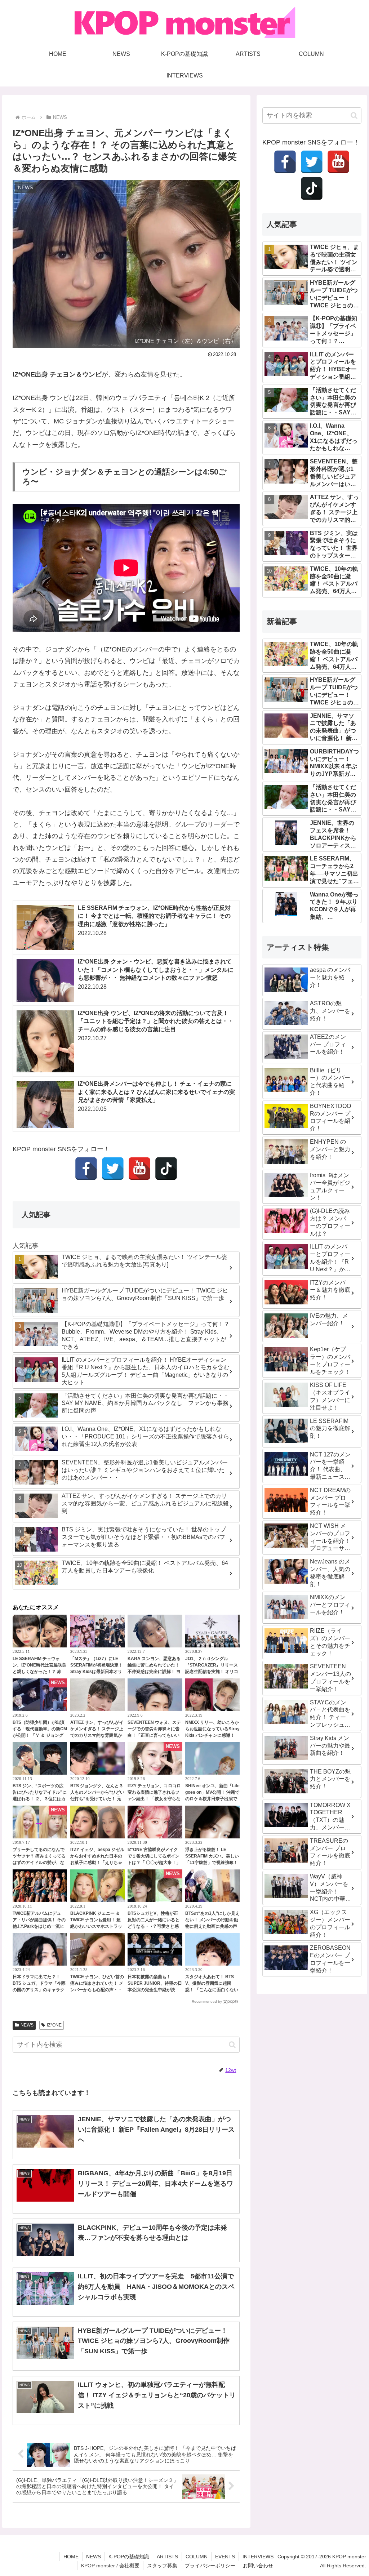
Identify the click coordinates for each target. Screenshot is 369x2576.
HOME (71, 2557)
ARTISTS (167, 2557)
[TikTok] (166, 1169)
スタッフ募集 (162, 2566)
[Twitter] (113, 1169)
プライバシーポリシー (210, 2566)
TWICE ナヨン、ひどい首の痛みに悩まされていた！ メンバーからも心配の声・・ (97, 1983)
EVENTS (225, 2557)
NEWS (27, 2025)
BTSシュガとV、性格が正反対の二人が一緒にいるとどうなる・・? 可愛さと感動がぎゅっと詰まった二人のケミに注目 (154, 1926)
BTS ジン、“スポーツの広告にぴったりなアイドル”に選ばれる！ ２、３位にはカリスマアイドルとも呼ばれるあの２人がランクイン (40, 1799)
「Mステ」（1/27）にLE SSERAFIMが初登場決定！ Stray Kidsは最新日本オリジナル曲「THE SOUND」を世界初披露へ (97, 1672)
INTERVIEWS (258, 2557)
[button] (232, 2045)
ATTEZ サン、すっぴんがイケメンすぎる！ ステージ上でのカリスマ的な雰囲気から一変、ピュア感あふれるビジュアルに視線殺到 (97, 1735)
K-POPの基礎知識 (129, 2557)
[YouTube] (139, 1169)
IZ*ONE (54, 2025)
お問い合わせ (258, 2566)
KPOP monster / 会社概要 (110, 2566)
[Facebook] (86, 1169)
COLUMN (197, 2557)
